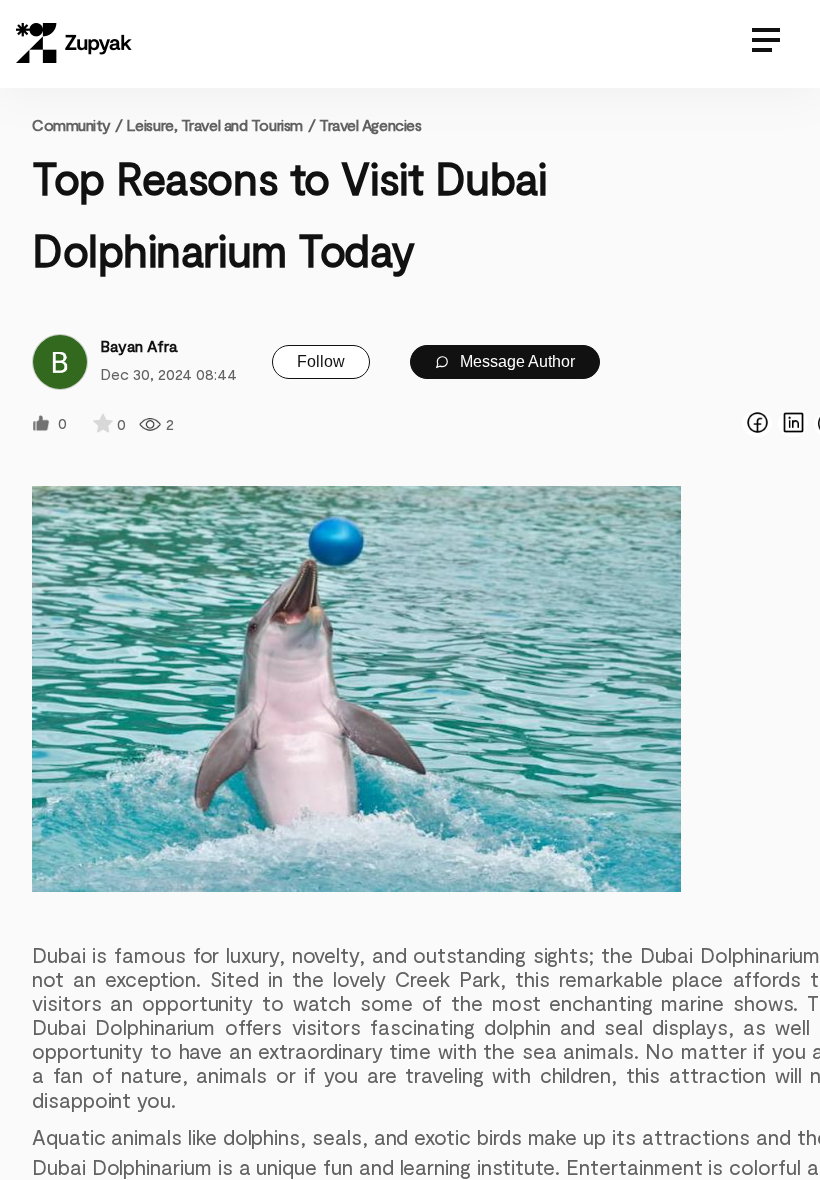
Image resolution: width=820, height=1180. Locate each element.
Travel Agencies (370, 124)
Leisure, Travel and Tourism (214, 124)
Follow (321, 361)
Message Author (515, 361)
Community (77, 124)
